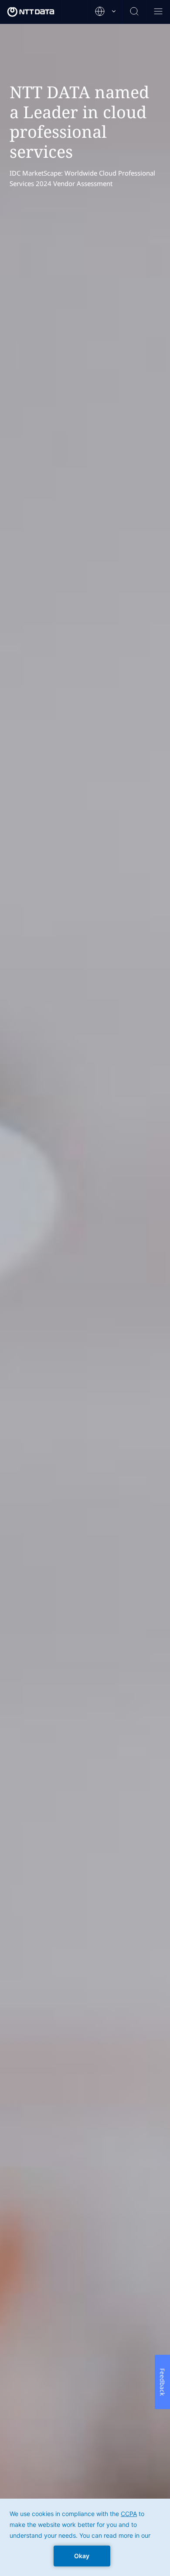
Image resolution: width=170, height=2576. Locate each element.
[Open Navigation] (158, 12)
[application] (85, 2537)
